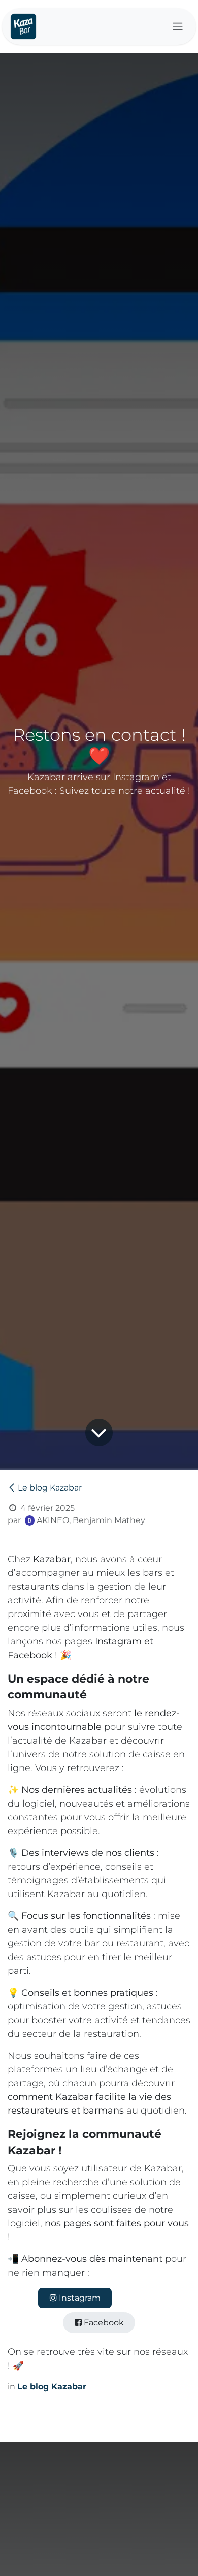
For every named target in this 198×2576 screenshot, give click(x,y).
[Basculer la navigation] (178, 27)
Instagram (79, 2298)
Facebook (103, 2323)
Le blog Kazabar (50, 1488)
